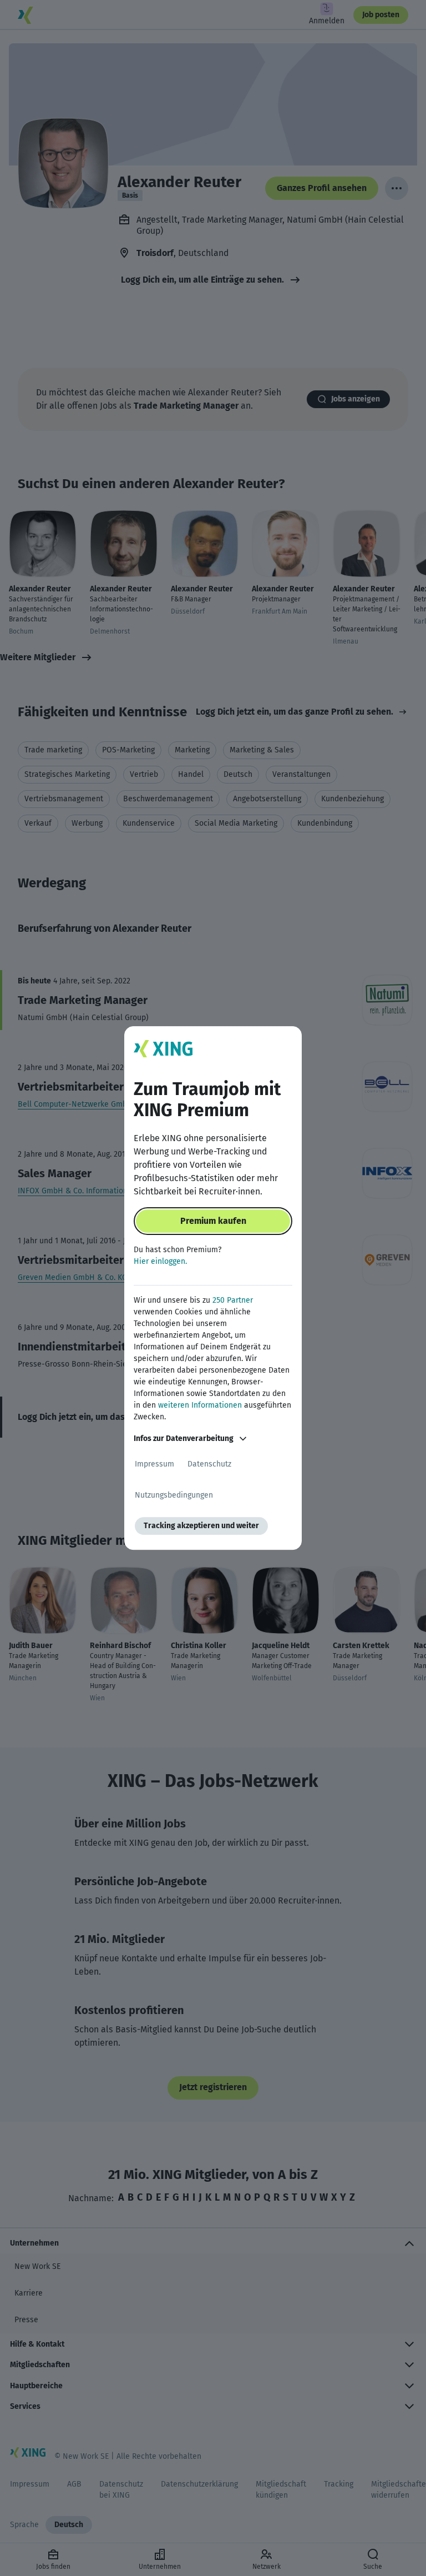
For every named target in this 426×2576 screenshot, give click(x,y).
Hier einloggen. (160, 1261)
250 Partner (233, 1300)
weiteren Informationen (200, 1405)
